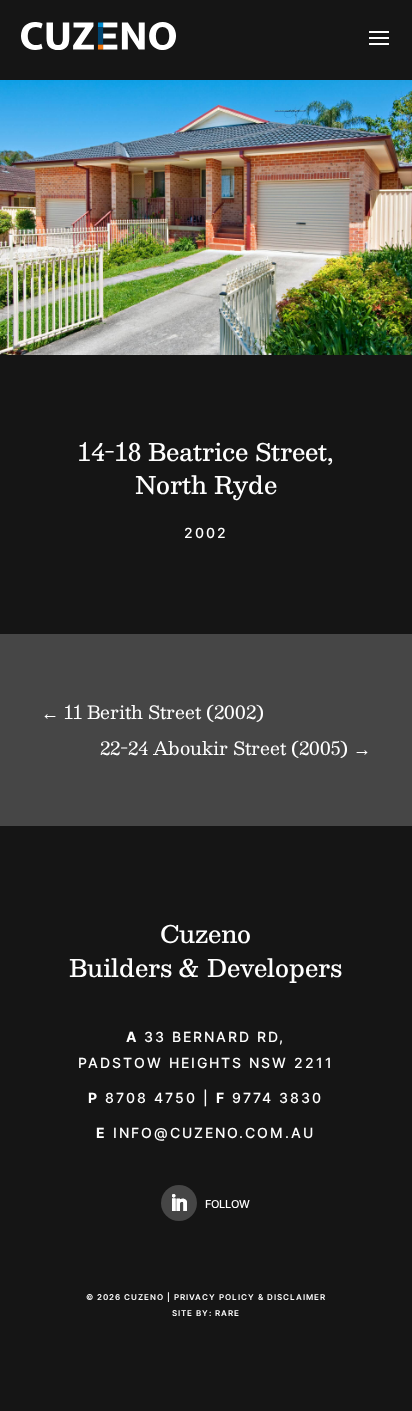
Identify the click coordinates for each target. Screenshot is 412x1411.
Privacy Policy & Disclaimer (250, 1297)
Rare (227, 1313)
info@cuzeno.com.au (214, 1132)
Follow (227, 1204)
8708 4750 (142, 1097)
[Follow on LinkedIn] (179, 1203)
